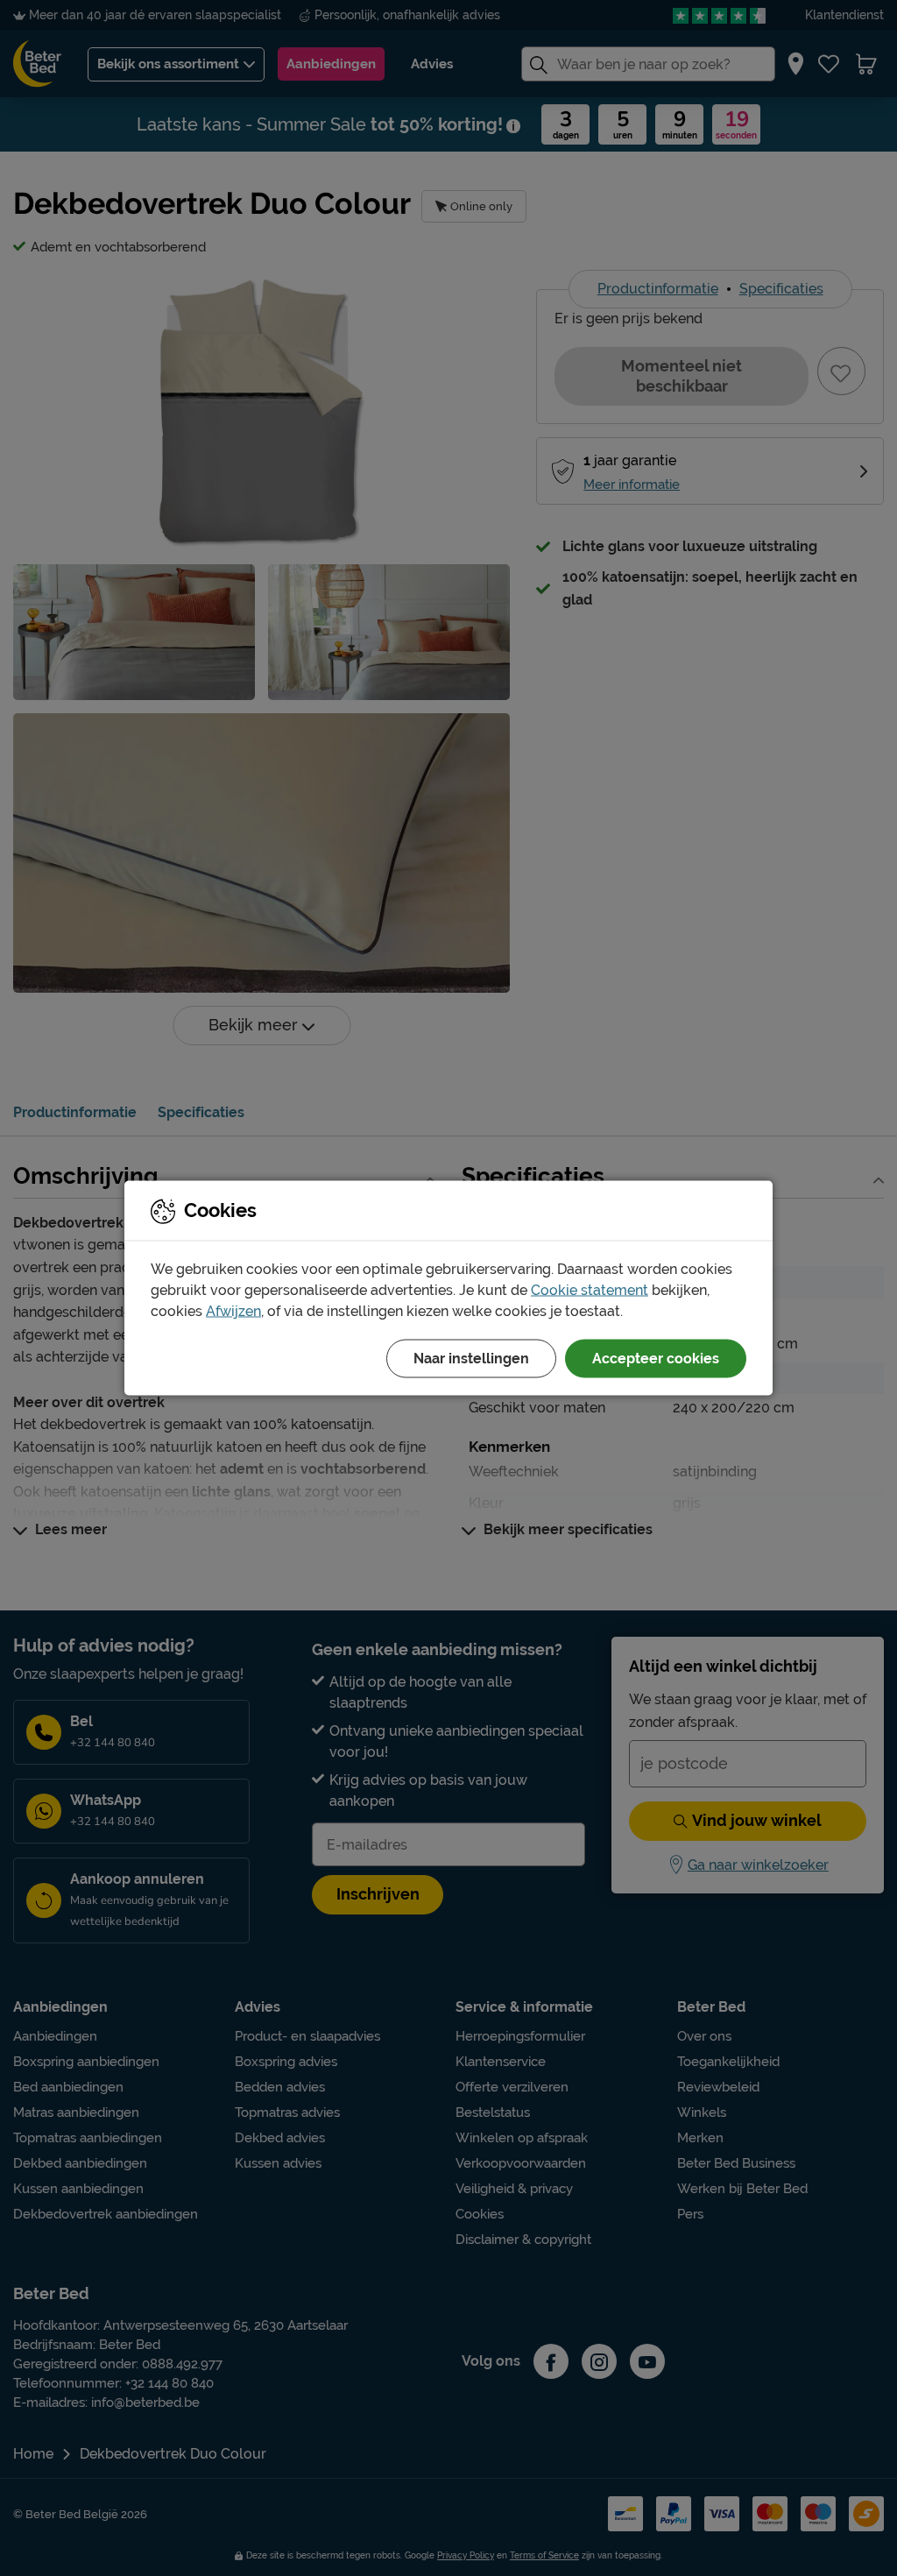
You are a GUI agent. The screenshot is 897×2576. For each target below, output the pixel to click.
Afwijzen (233, 1311)
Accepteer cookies (656, 1359)
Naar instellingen (471, 1359)
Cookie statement (590, 1290)
